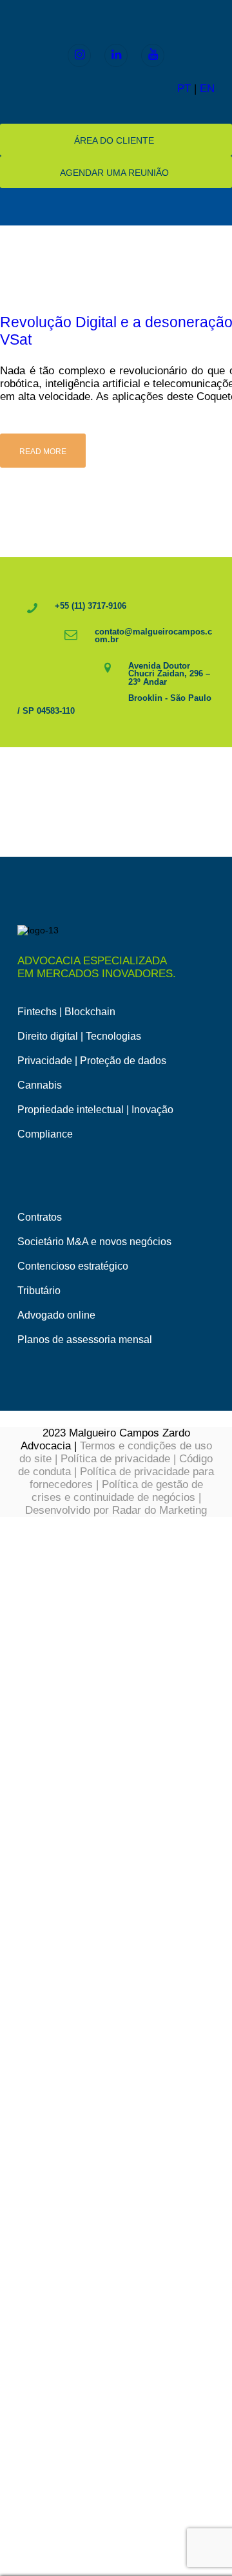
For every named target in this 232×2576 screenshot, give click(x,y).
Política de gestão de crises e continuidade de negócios (117, 1491)
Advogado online (56, 1315)
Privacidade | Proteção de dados (92, 1061)
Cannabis (40, 1085)
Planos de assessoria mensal (85, 1340)
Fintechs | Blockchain (66, 1012)
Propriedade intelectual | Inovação (95, 1110)
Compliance (45, 1134)
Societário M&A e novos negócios (94, 1242)
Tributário (39, 1291)
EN (207, 89)
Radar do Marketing (159, 1510)
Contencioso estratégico (73, 1266)
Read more (43, 452)
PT (184, 89)
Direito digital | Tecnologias (79, 1036)
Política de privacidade (115, 1459)
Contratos (40, 1217)
